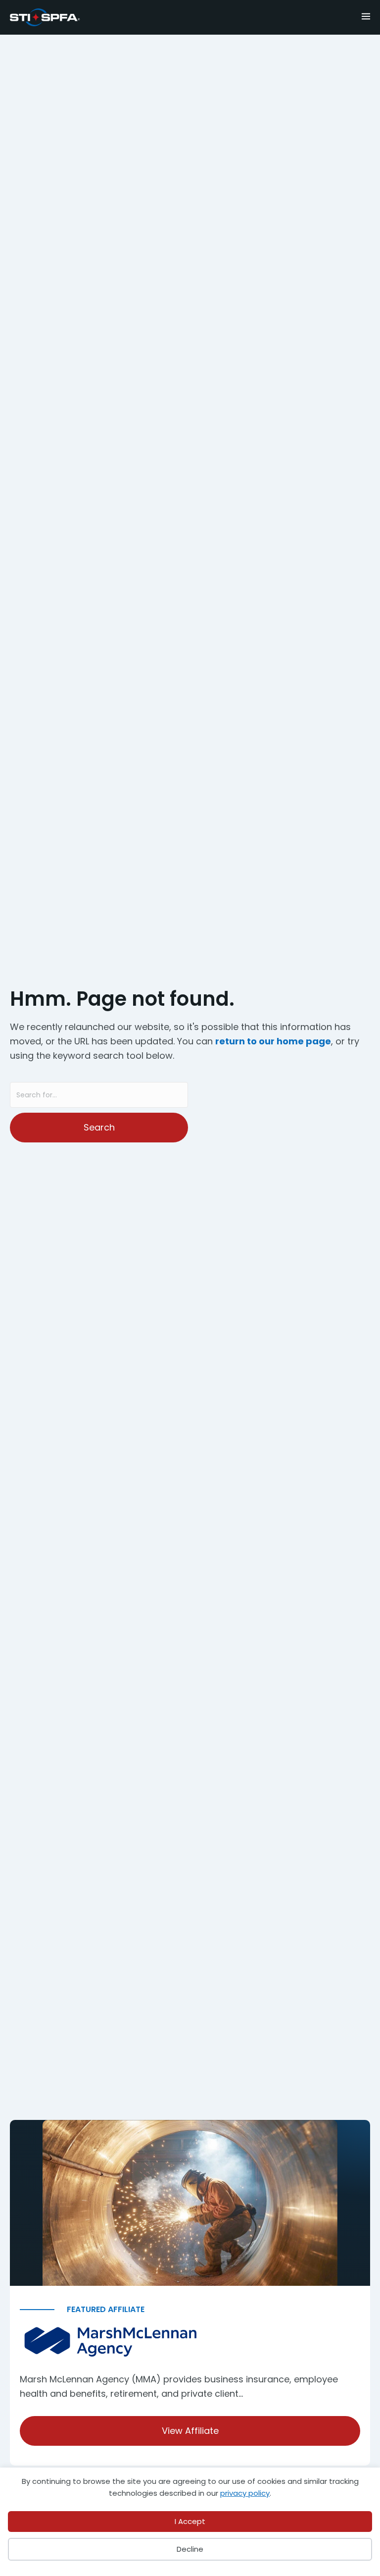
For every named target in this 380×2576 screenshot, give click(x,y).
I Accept (190, 2521)
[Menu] (342, 15)
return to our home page (273, 1041)
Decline (190, 2549)
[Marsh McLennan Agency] (190, 2343)
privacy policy (245, 2493)
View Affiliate (190, 2431)
